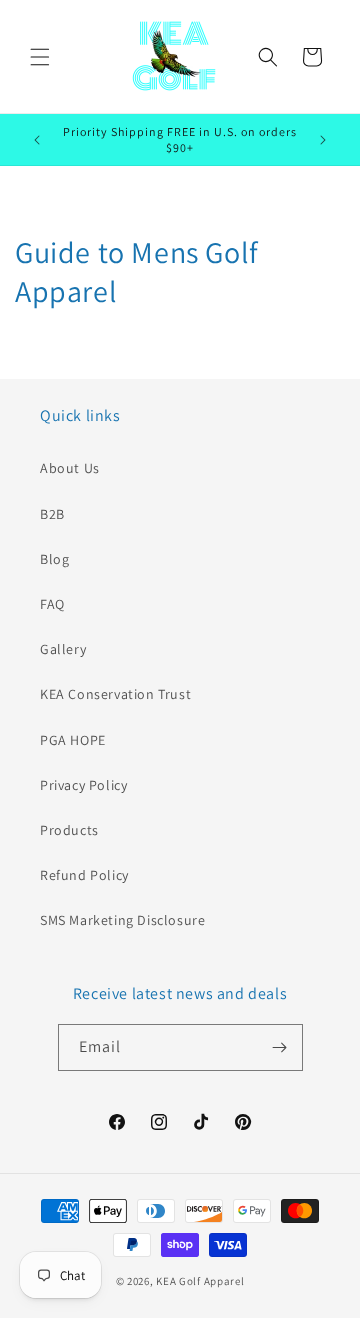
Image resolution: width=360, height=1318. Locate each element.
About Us (70, 468)
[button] (40, 57)
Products (69, 830)
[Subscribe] (280, 1047)
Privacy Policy (83, 785)
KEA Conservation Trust (115, 694)
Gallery (63, 649)
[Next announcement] (323, 140)
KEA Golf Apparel (200, 1281)
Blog (54, 559)
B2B (52, 514)
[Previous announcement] (37, 140)
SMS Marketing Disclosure (122, 920)
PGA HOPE (73, 740)
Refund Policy (84, 875)
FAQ (52, 604)
